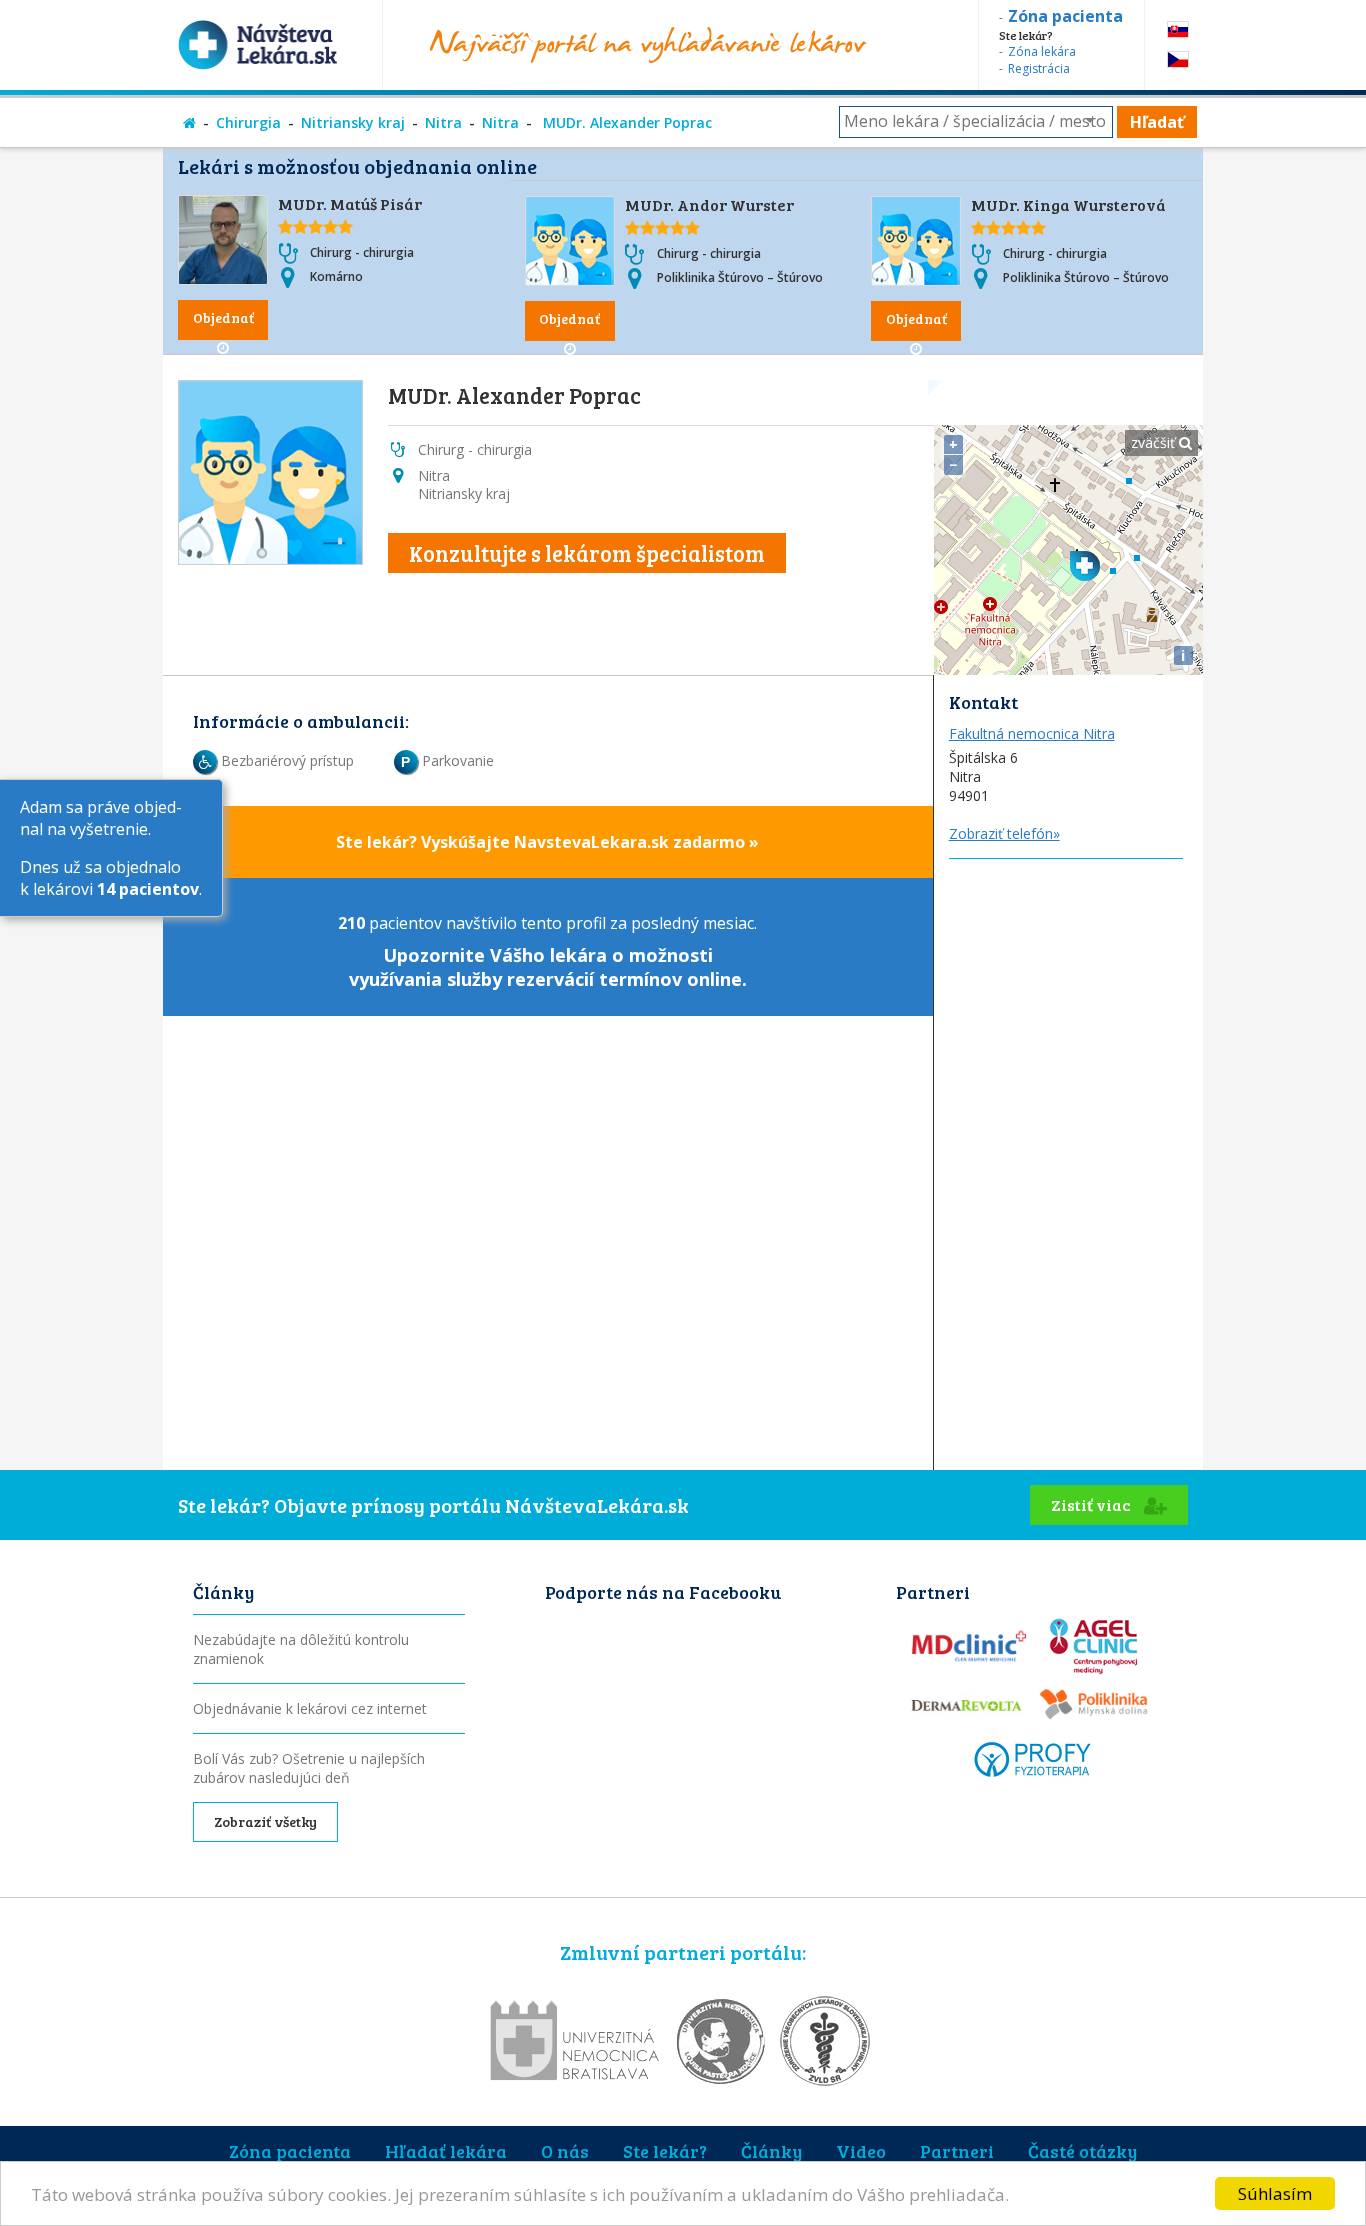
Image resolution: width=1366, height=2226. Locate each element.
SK (1178, 29)
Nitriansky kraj (353, 122)
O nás (565, 2151)
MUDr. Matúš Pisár (350, 203)
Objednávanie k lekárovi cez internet (310, 1708)
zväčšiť (1155, 442)
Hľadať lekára (446, 2151)
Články (771, 2151)
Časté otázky (1082, 2151)
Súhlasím (1275, 2193)
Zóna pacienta (290, 2151)
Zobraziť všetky (265, 1821)
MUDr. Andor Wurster (709, 204)
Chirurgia (248, 122)
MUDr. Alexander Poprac (625, 122)
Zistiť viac (1092, 1504)
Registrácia (1039, 68)
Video (861, 2151)
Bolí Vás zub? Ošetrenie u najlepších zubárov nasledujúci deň (309, 1768)
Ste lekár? (665, 2151)
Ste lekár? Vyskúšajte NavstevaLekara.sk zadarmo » (547, 842)
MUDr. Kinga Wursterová (1068, 204)
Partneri (957, 2151)
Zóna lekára (1042, 51)
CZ (1178, 59)
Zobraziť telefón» (1004, 833)
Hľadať (1157, 122)
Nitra (443, 122)
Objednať (223, 317)
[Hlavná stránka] (189, 122)
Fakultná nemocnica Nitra (1032, 733)
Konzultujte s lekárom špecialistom (587, 553)
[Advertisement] (1068, 1159)
